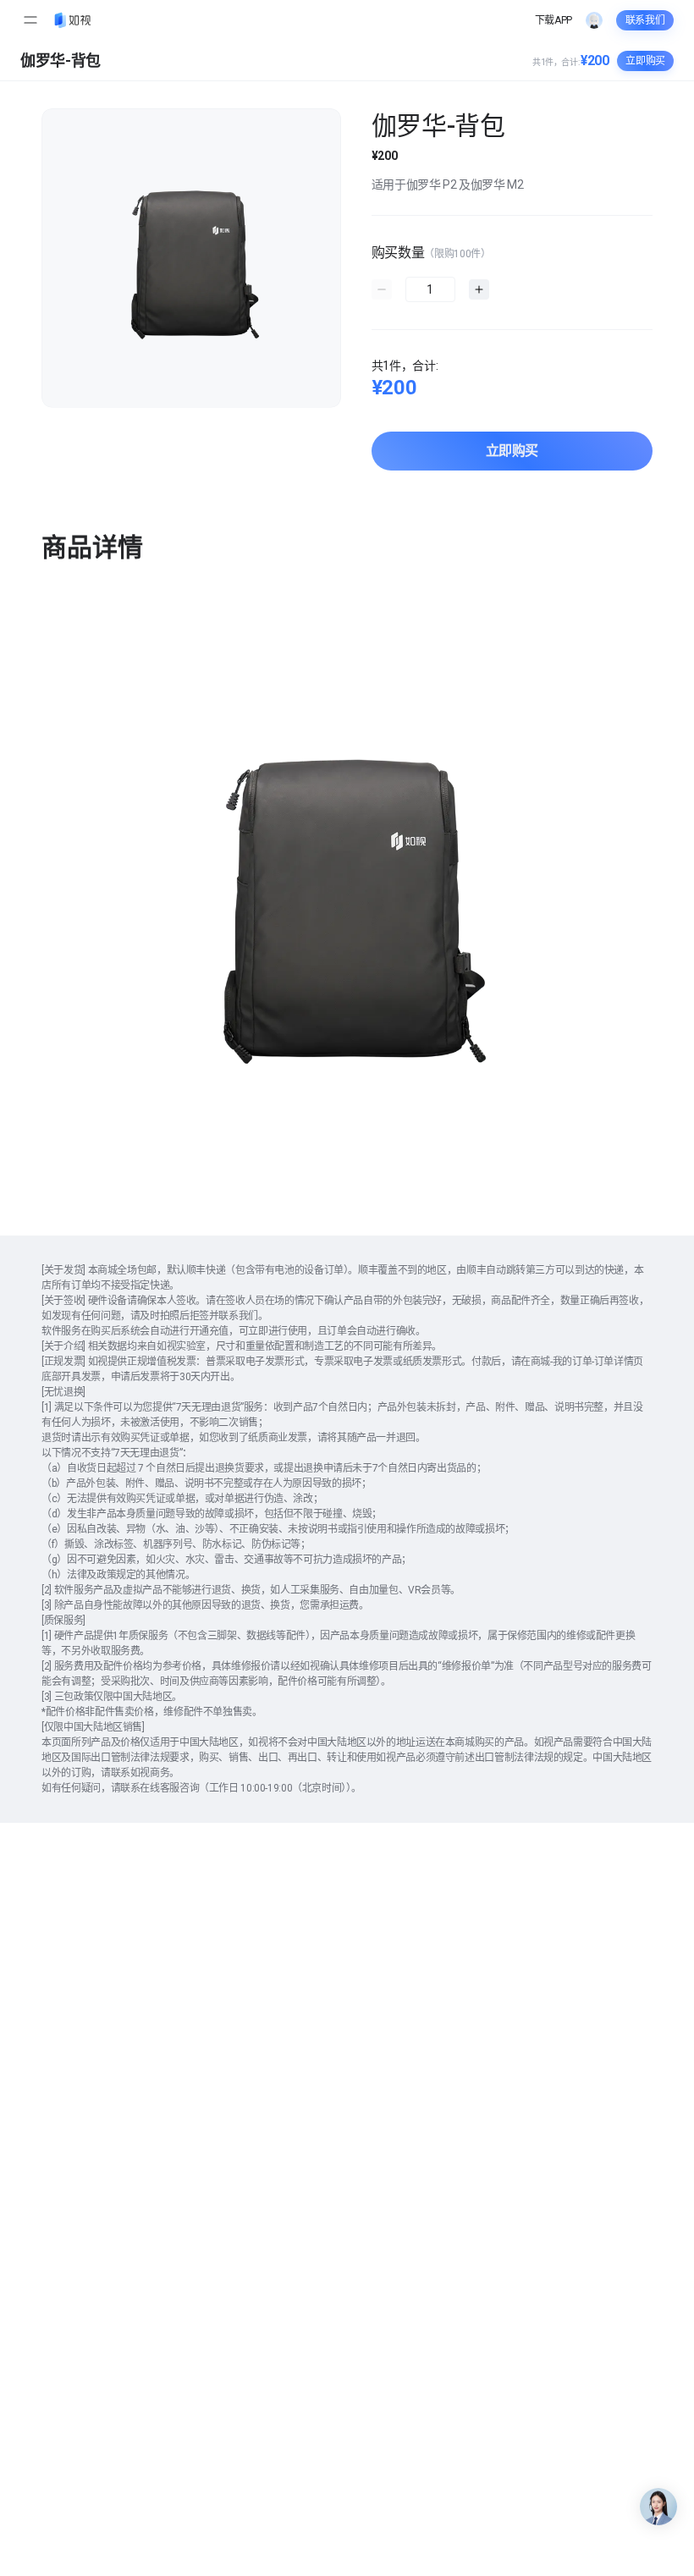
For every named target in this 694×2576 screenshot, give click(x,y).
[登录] (594, 20)
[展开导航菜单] (30, 20)
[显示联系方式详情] (658, 2507)
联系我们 (645, 20)
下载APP (554, 20)
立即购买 (512, 451)
